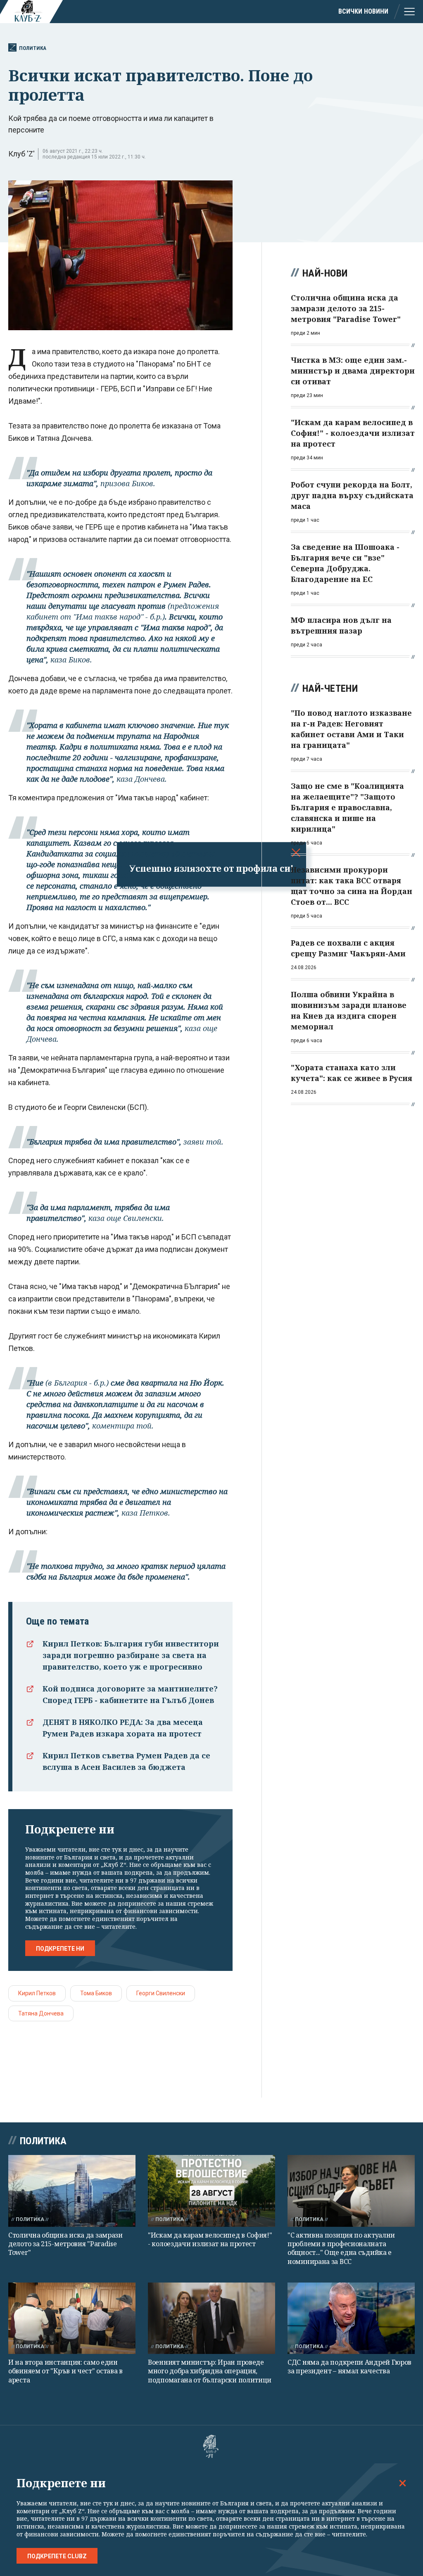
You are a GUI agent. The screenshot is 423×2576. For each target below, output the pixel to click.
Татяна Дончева (41, 2013)
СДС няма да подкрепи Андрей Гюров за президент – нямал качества (349, 2367)
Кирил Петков (37, 1993)
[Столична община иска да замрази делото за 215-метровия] (72, 2191)
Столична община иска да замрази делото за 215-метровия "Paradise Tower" (65, 2244)
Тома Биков (96, 1993)
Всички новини (363, 11)
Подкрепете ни (60, 1949)
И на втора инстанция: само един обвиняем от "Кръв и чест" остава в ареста (65, 2371)
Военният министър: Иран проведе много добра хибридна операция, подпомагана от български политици (210, 2371)
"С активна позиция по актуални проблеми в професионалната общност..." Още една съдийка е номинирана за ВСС (341, 2248)
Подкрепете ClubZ (57, 2556)
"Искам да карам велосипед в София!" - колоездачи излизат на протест (210, 2239)
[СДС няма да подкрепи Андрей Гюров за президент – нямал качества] (351, 2318)
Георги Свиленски (161, 1993)
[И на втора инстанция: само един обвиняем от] (72, 2318)
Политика (33, 48)
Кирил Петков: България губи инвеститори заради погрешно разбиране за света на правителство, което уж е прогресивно (131, 1655)
